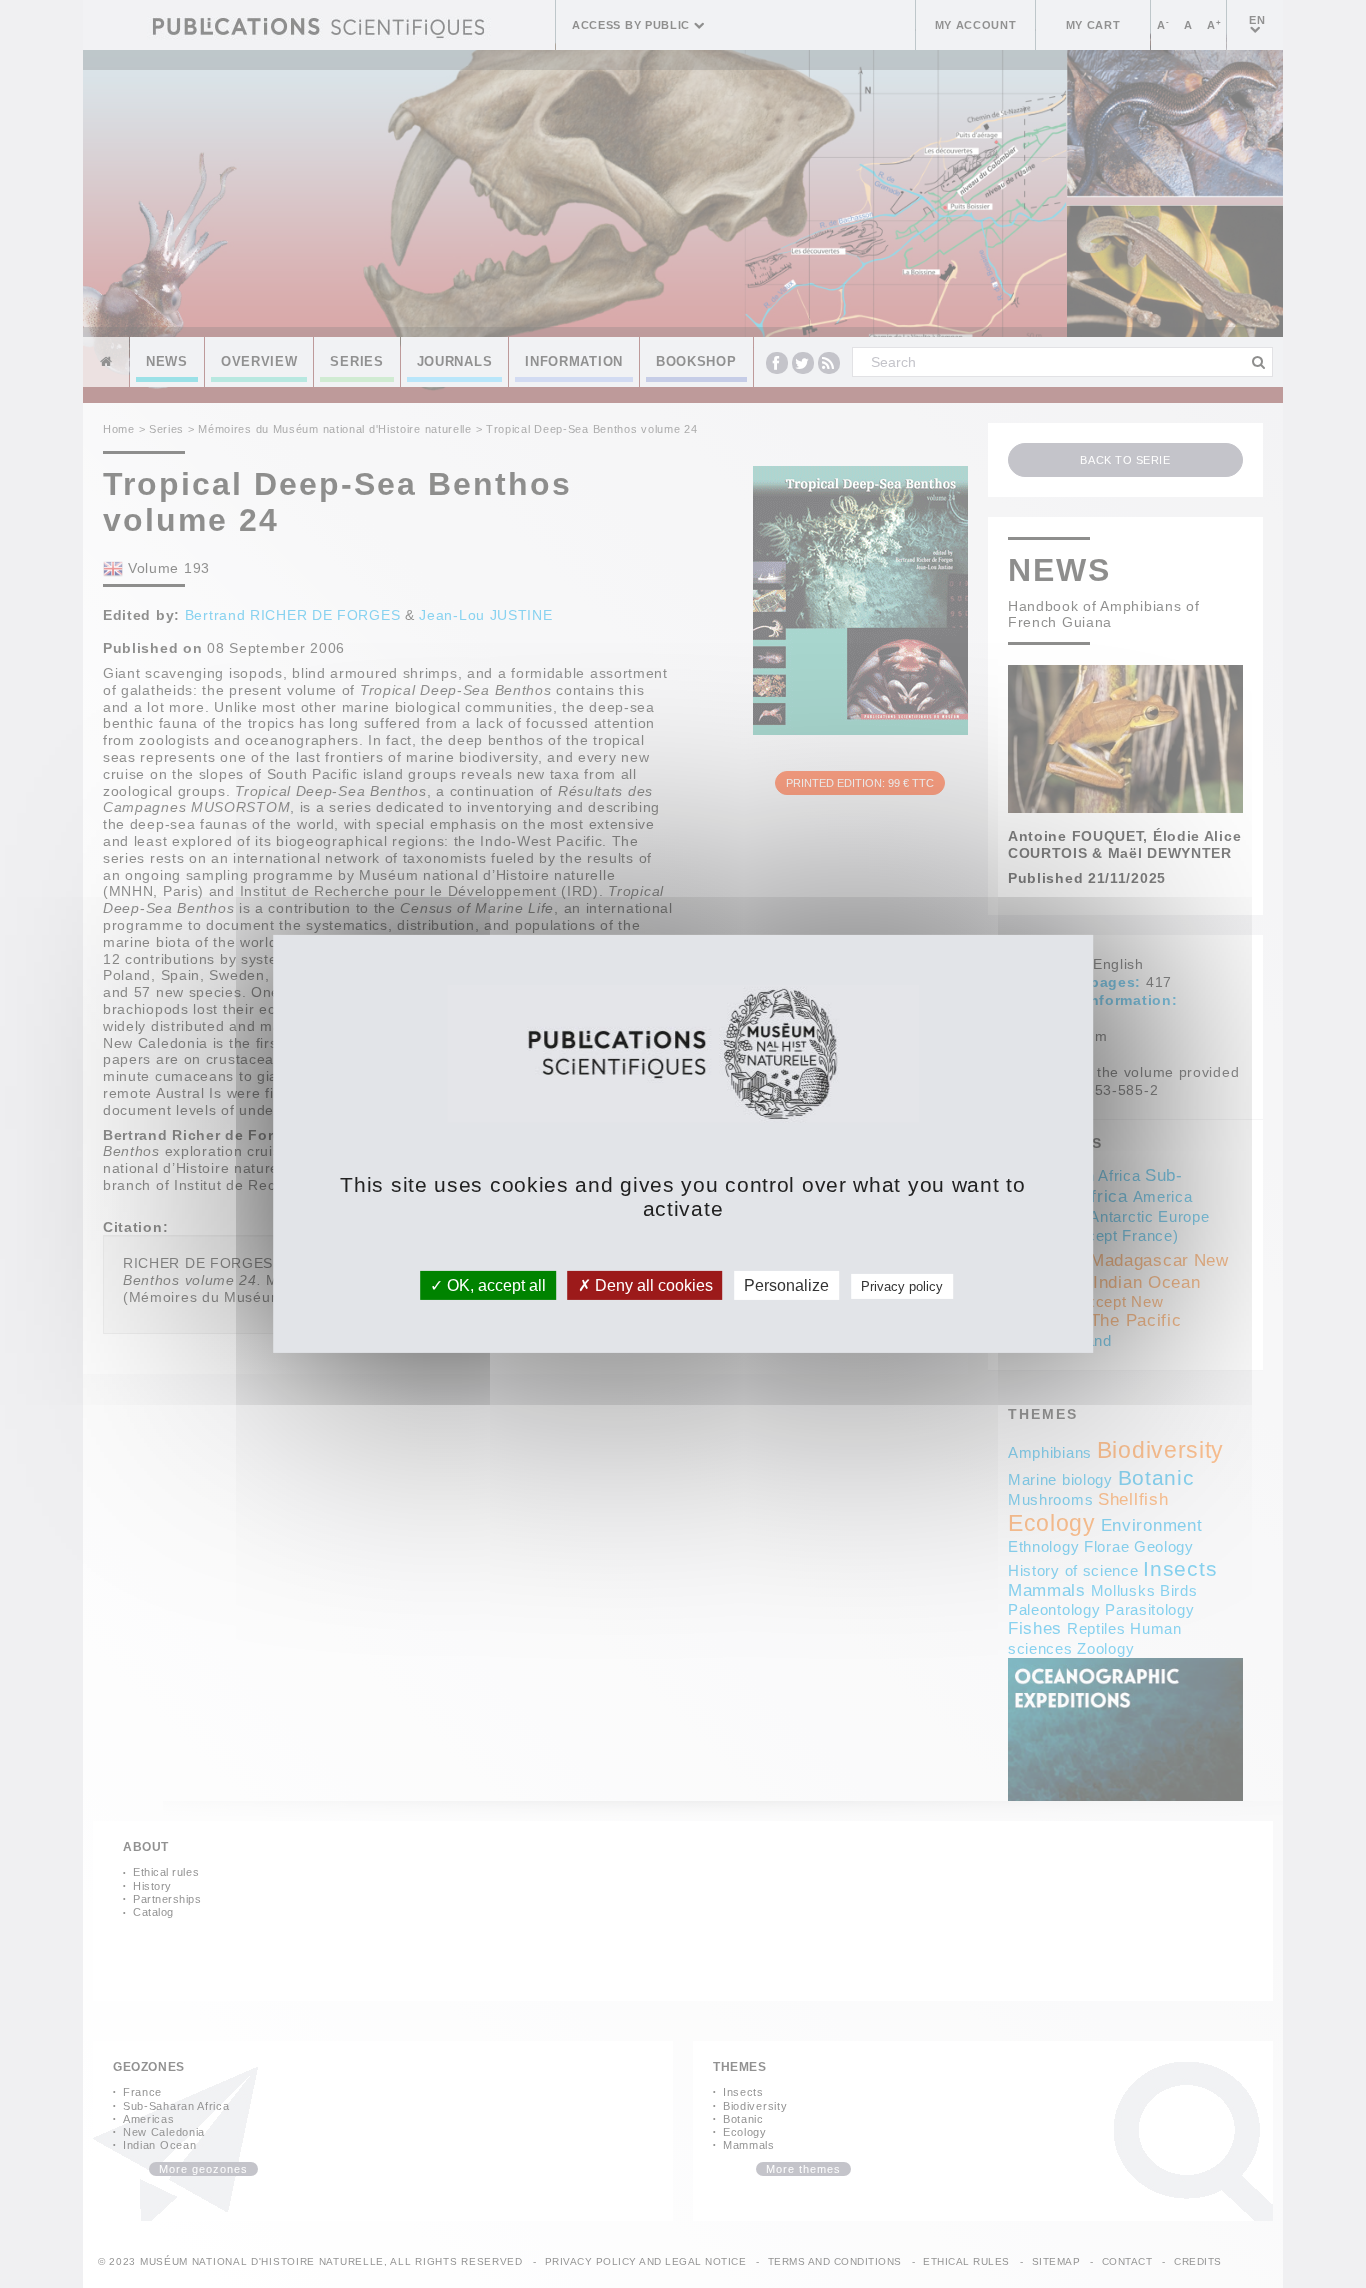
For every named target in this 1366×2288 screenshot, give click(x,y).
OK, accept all (494, 1285)
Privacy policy (902, 1286)
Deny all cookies (652, 1285)
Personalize (786, 1285)
